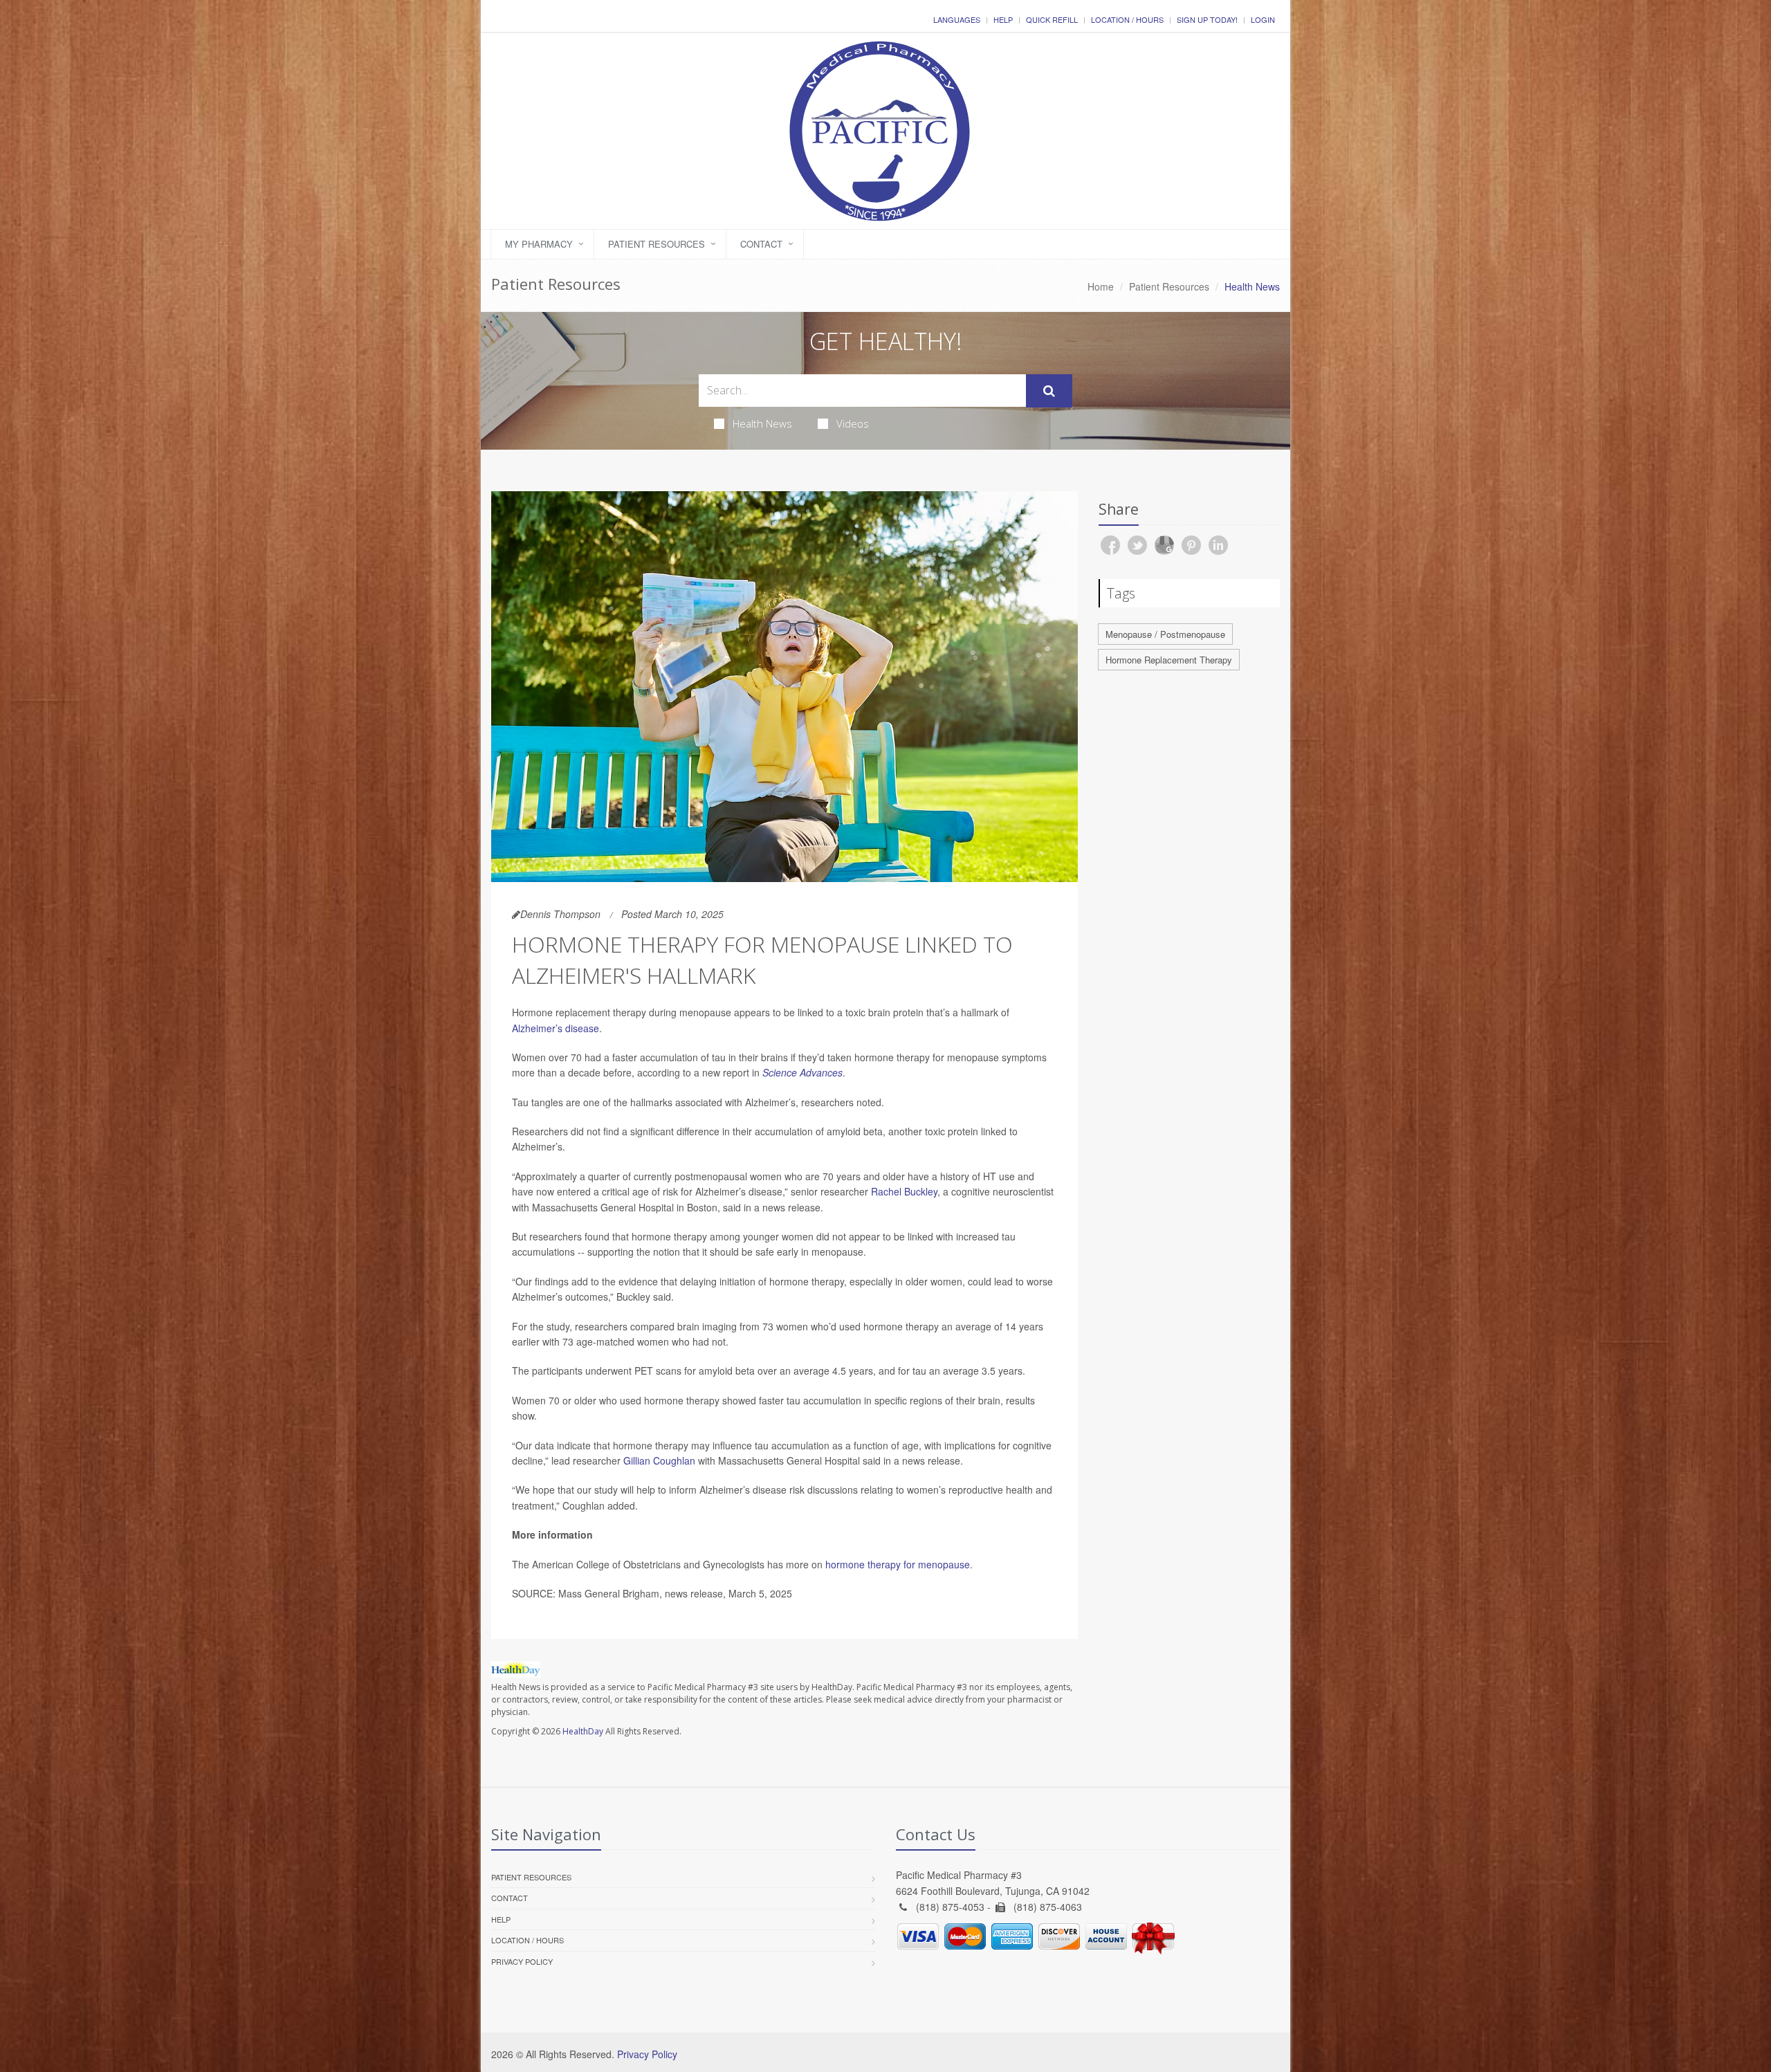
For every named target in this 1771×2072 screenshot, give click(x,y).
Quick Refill (1052, 19)
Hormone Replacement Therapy (1169, 660)
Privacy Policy (522, 1961)
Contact (761, 244)
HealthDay (583, 1731)
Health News (762, 423)
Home (1101, 286)
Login (1263, 19)
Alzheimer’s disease (556, 1028)
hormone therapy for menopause (898, 1564)
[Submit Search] (1049, 391)
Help (1003, 19)
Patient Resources (657, 244)
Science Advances (802, 1072)
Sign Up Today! (1207, 19)
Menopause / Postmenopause (1165, 634)
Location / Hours (1127, 19)
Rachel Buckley (904, 1191)
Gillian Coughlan (659, 1460)
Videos (853, 423)
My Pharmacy (539, 244)
